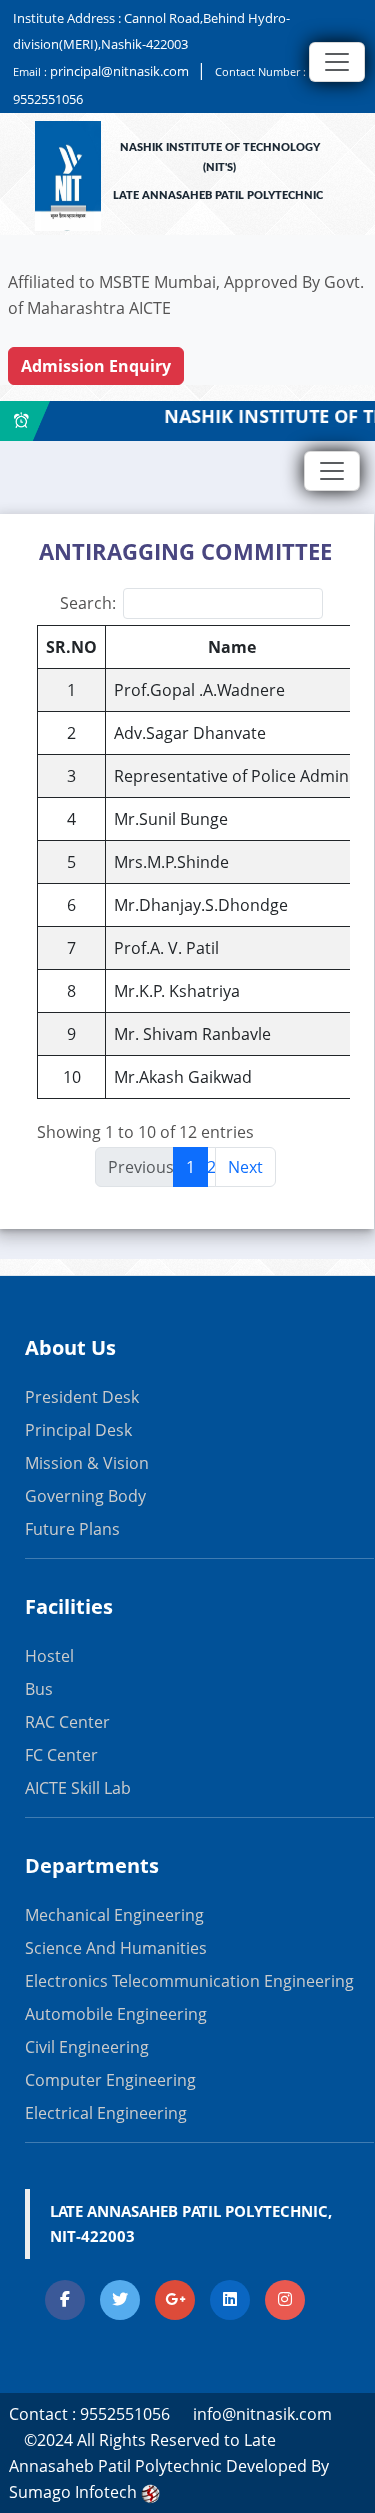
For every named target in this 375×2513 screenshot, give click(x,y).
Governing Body (85, 1496)
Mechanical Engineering (114, 1915)
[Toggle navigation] (337, 62)
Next (245, 1167)
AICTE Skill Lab (78, 1788)
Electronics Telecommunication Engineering (189, 1981)
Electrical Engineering (106, 2113)
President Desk (82, 1397)
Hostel (49, 1656)
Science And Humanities (116, 1948)
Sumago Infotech (75, 2492)
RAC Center (67, 1722)
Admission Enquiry (96, 366)
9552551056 (48, 99)
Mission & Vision (87, 1463)
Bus (39, 1689)
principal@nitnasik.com (119, 71)
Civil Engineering (87, 2047)
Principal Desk (78, 1430)
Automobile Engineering (116, 2014)
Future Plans (72, 1529)
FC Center (61, 1755)
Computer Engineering (110, 2080)
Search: (88, 603)
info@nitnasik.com (262, 2414)
